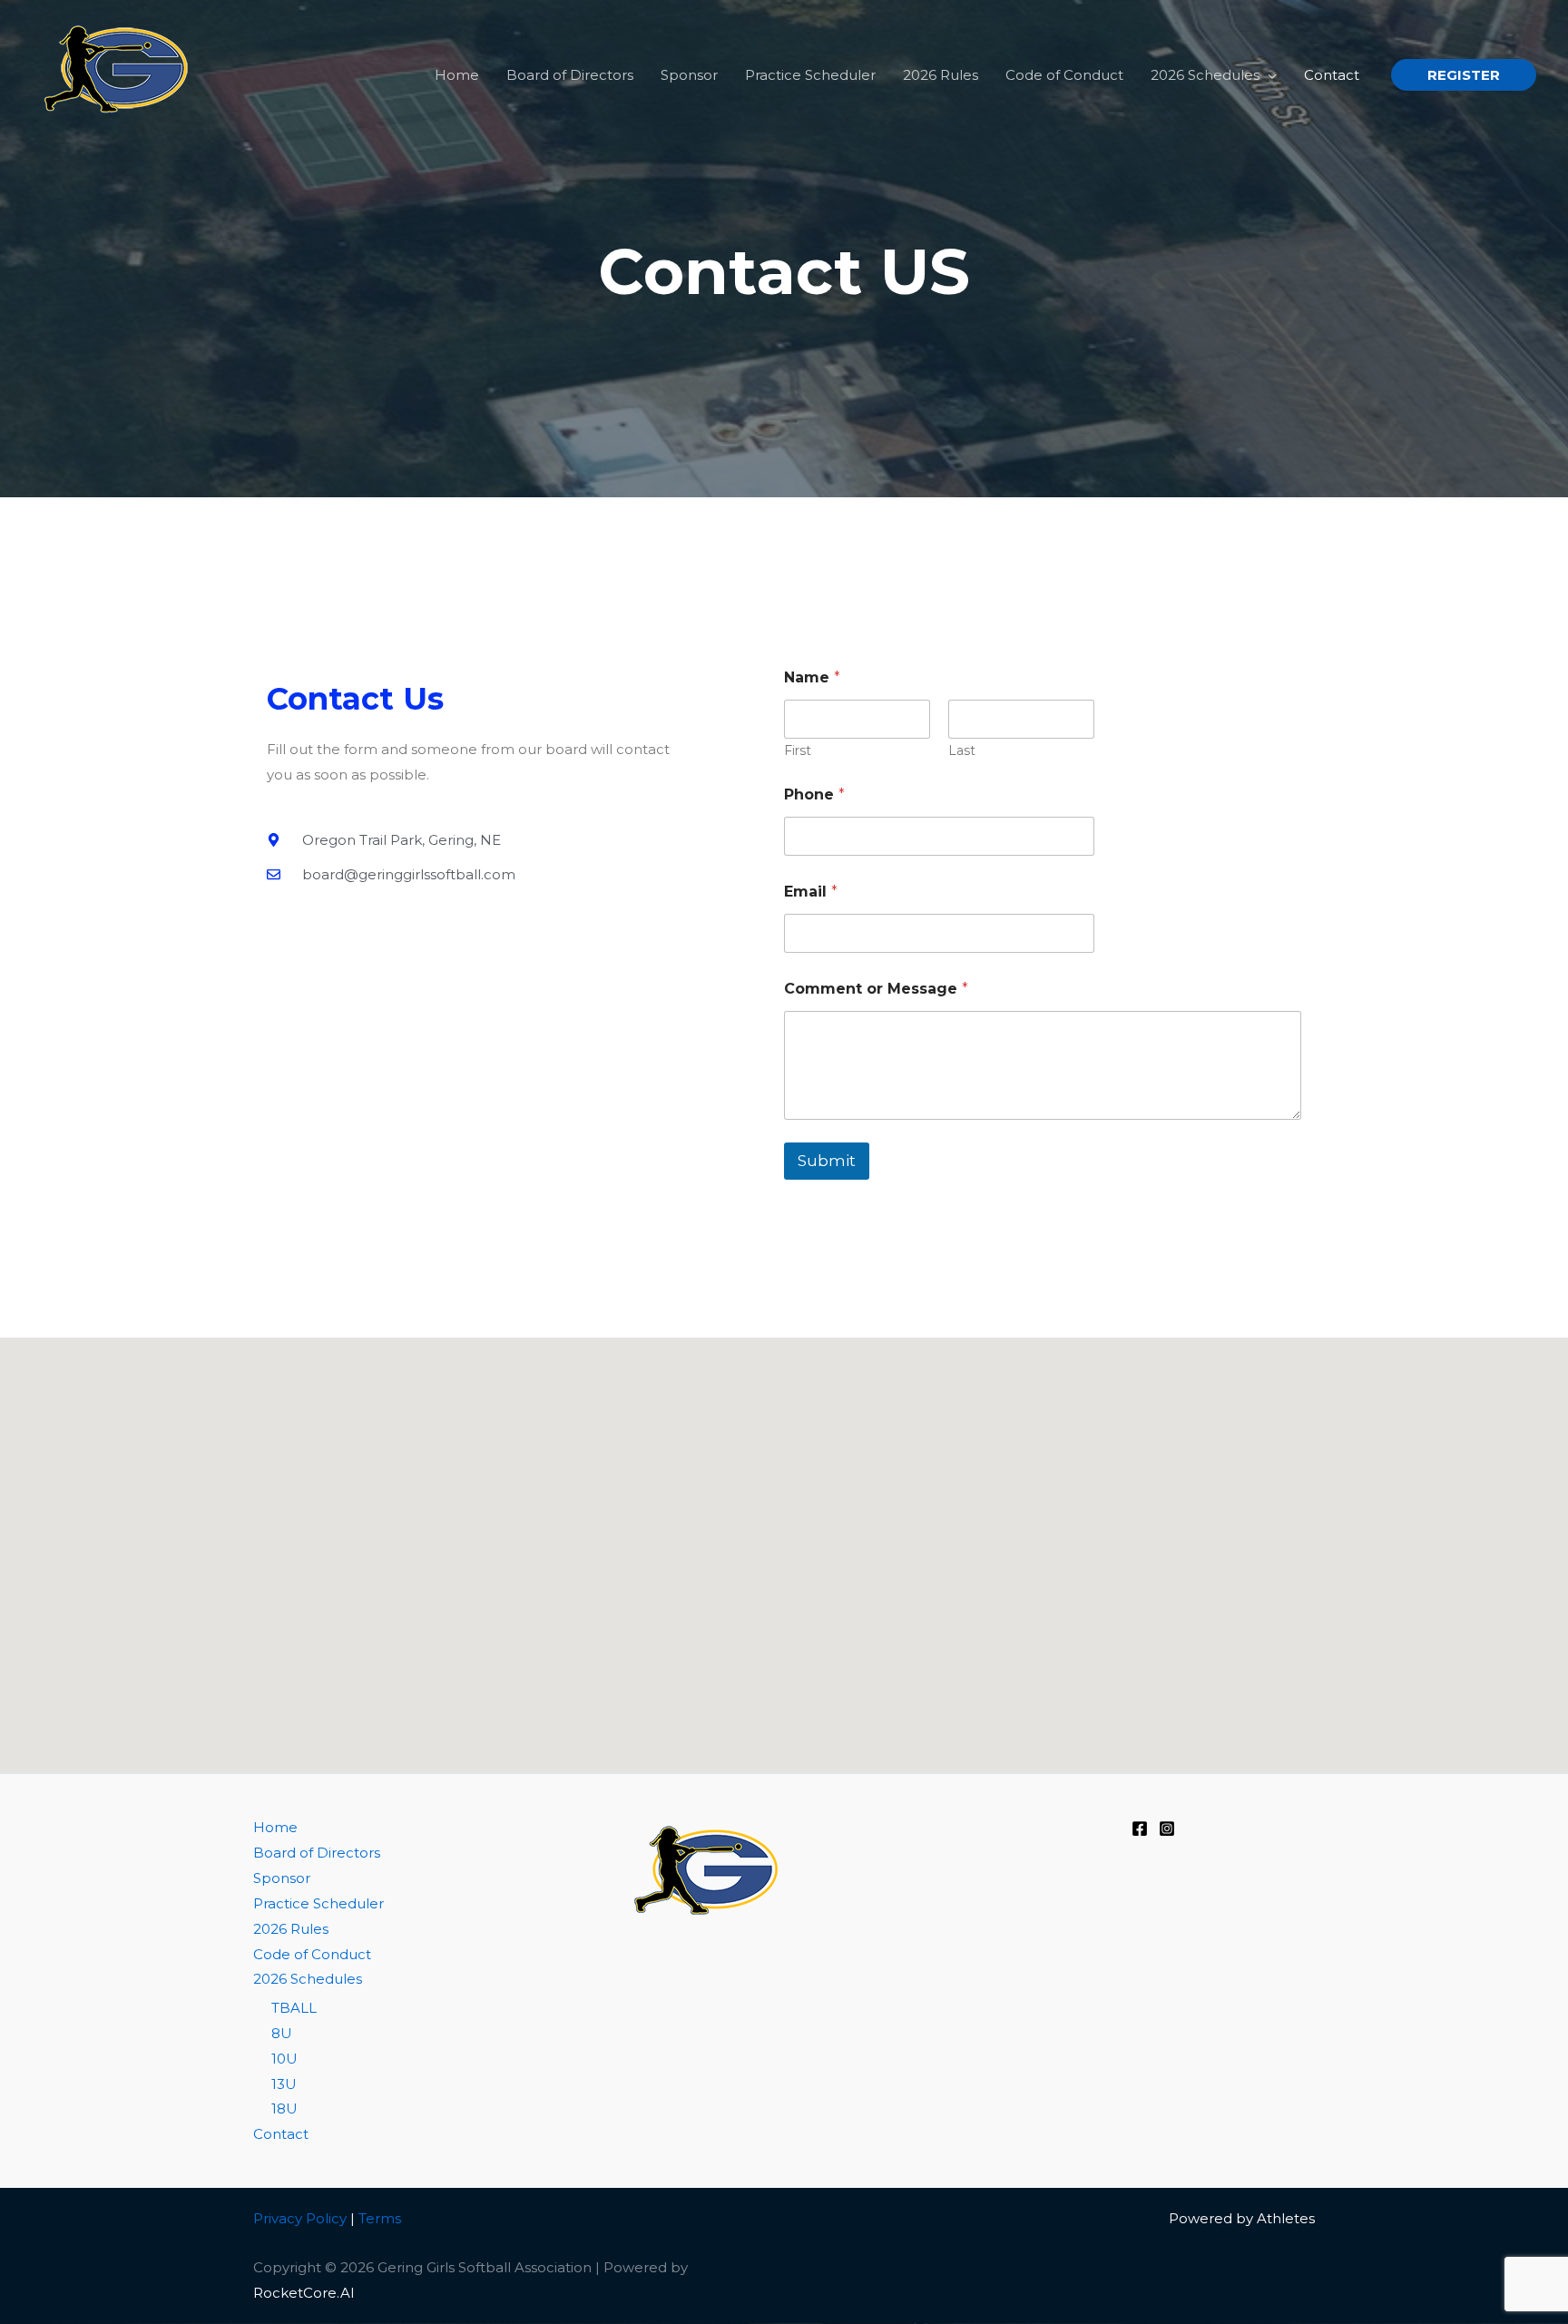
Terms (380, 2218)
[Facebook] (1140, 1829)
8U (282, 2033)
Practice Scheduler (318, 1903)
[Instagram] (1167, 1829)
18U (284, 2108)
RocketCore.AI (304, 2293)
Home (275, 1827)
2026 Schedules (308, 1979)
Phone (814, 794)
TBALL (294, 2008)
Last (962, 751)
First (798, 751)
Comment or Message (876, 989)
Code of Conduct (312, 1954)
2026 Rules (291, 1929)
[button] (1268, 75)
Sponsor (282, 1878)
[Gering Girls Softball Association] (122, 73)
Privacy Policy (300, 2218)
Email (811, 892)
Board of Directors (317, 1853)
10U (284, 2059)
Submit (827, 1161)
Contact (281, 2134)
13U (284, 2084)
